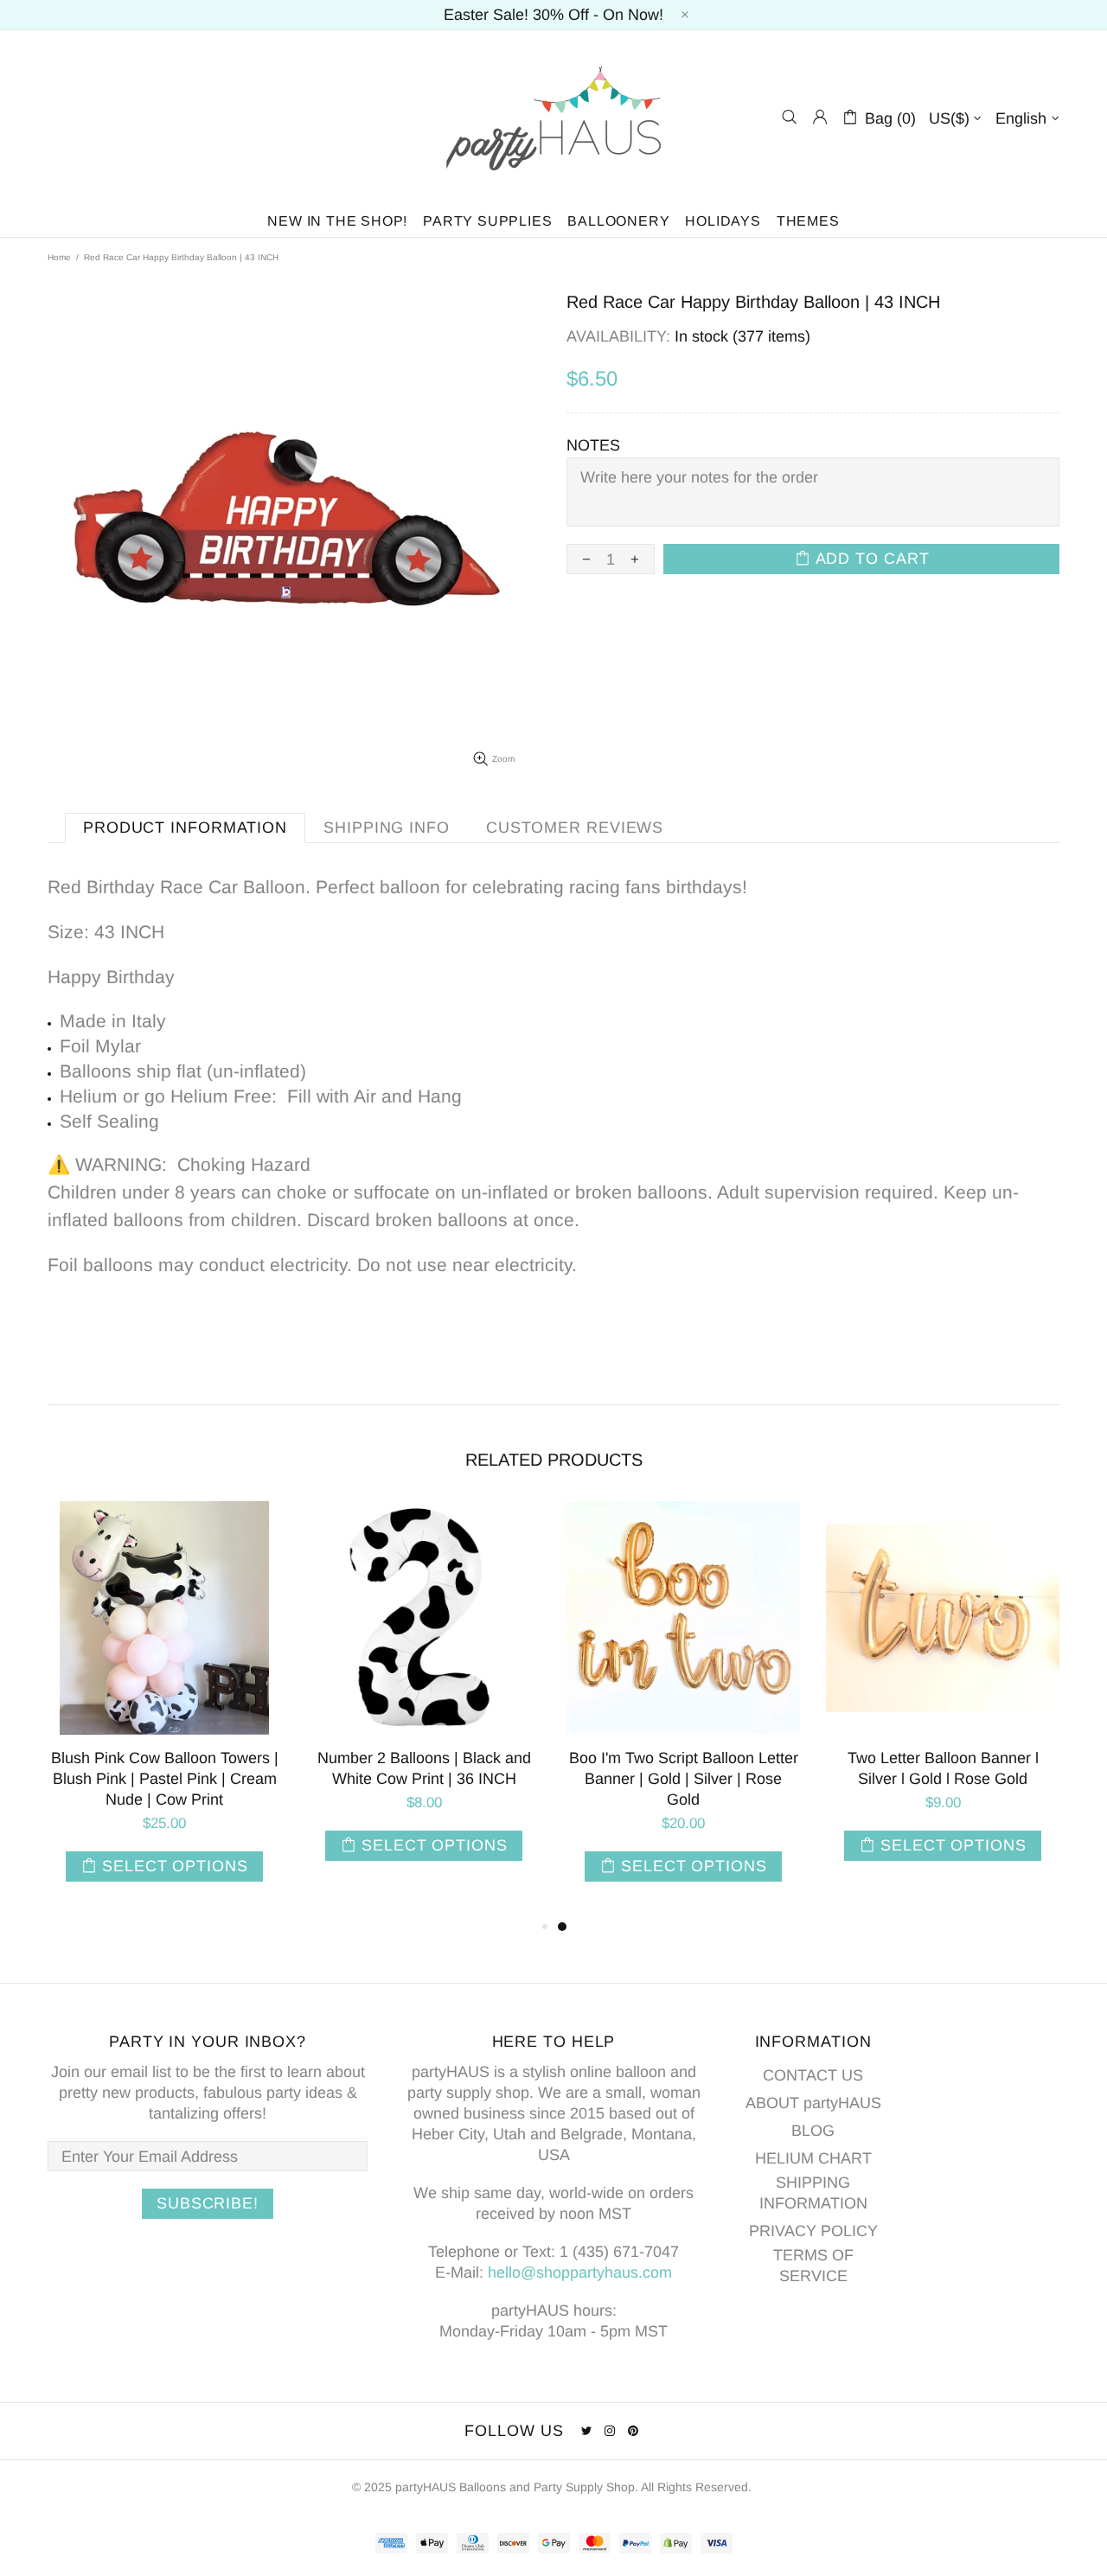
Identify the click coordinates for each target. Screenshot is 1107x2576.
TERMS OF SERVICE (813, 2266)
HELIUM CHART (813, 2158)
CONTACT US (813, 2075)
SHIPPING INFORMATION (813, 2193)
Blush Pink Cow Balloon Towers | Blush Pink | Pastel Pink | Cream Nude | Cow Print (165, 1779)
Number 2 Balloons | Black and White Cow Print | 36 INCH (424, 1768)
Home (59, 257)
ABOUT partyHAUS (813, 2103)
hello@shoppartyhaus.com (580, 2272)
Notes (593, 445)
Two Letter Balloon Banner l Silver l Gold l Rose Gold (943, 1768)
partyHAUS (553, 117)
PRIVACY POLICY (813, 2231)
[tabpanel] (683, 1709)
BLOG (813, 2131)
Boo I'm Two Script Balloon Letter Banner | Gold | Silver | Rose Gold (684, 1779)
